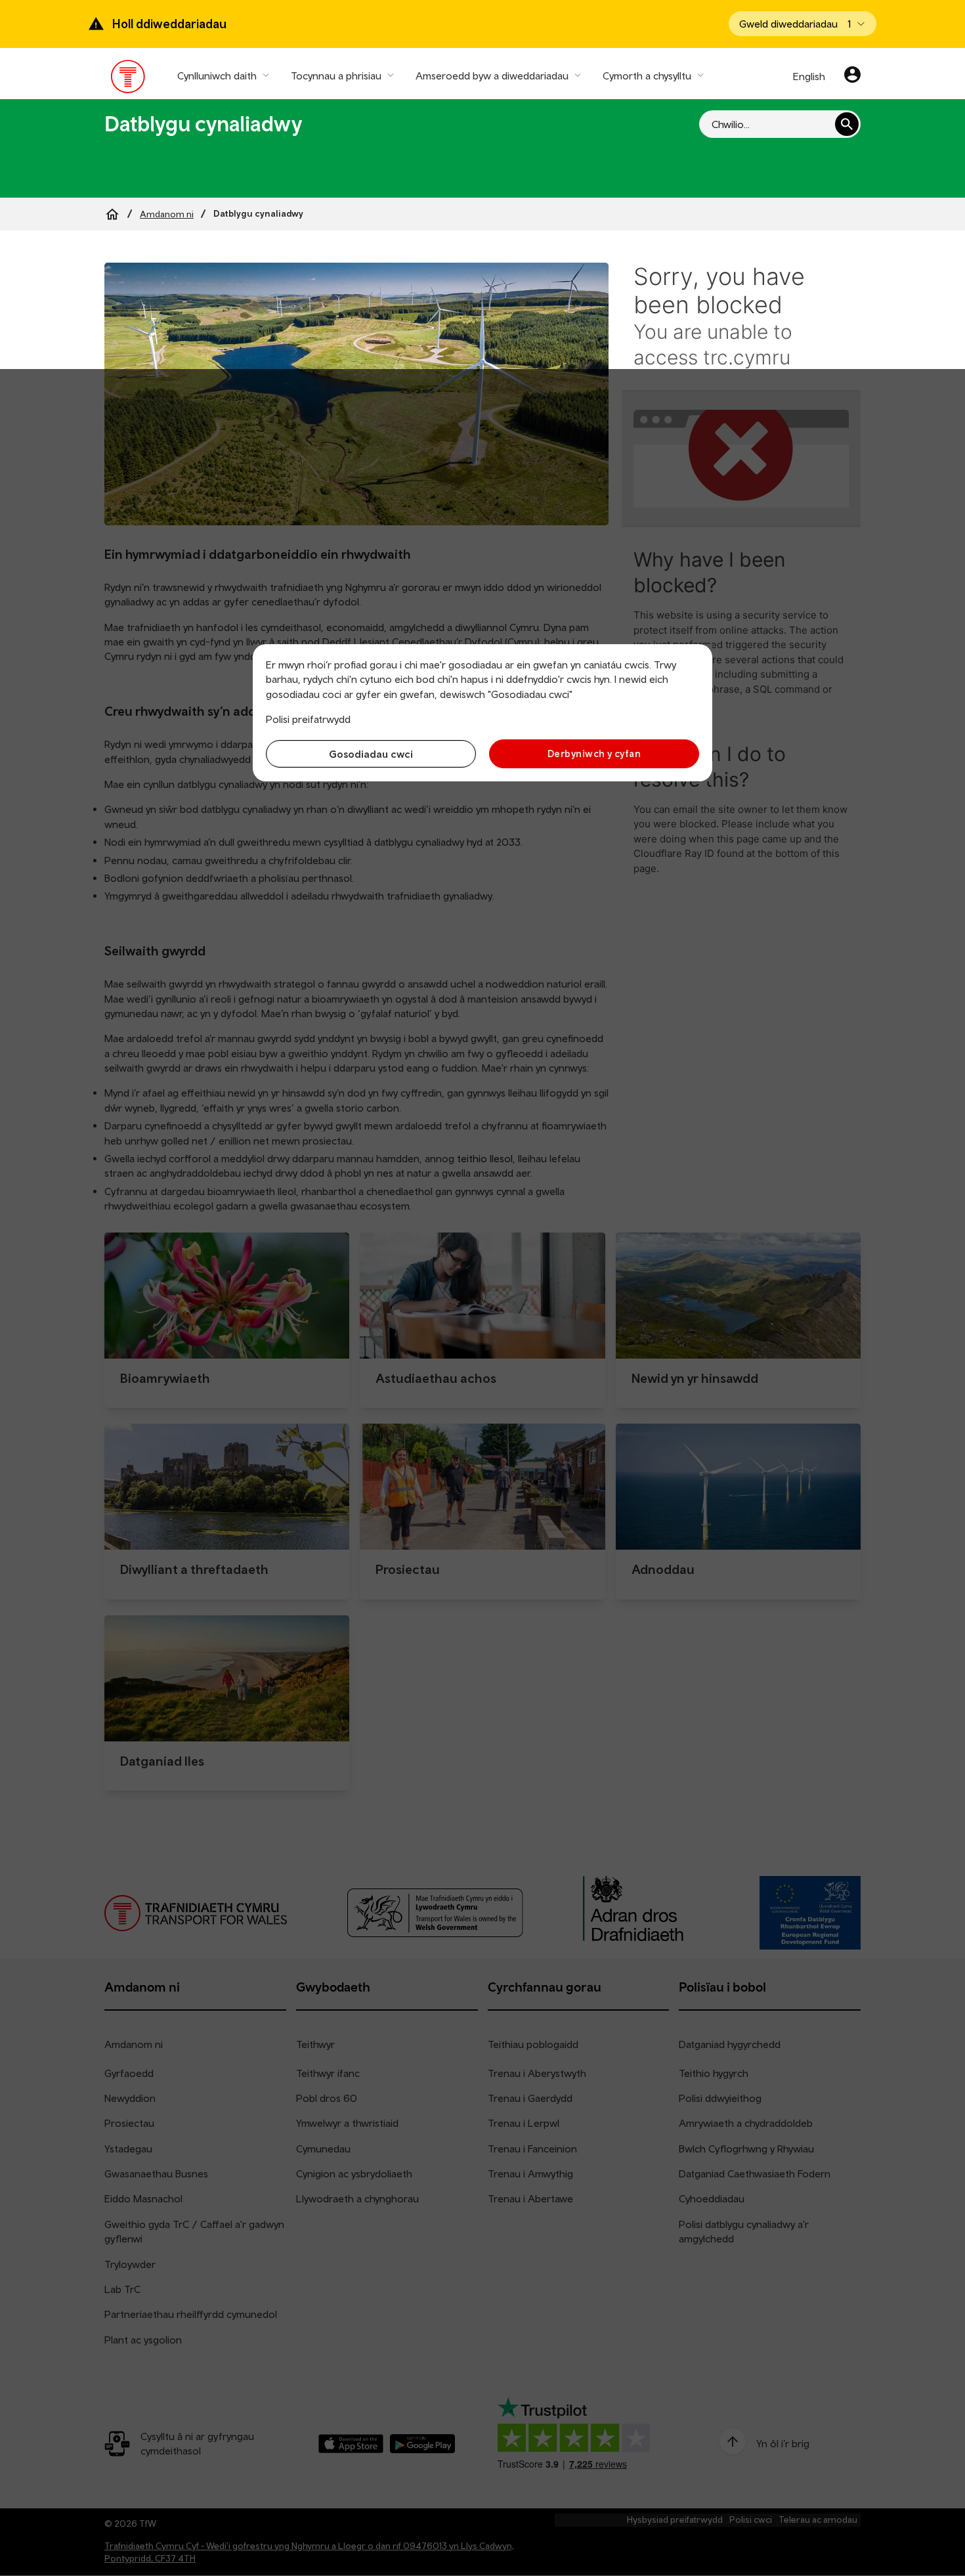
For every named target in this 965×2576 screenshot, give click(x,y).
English (809, 76)
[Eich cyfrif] (852, 76)
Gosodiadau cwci (371, 754)
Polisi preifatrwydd (308, 719)
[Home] (112, 214)
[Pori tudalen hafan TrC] (128, 79)
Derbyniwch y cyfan (594, 753)
